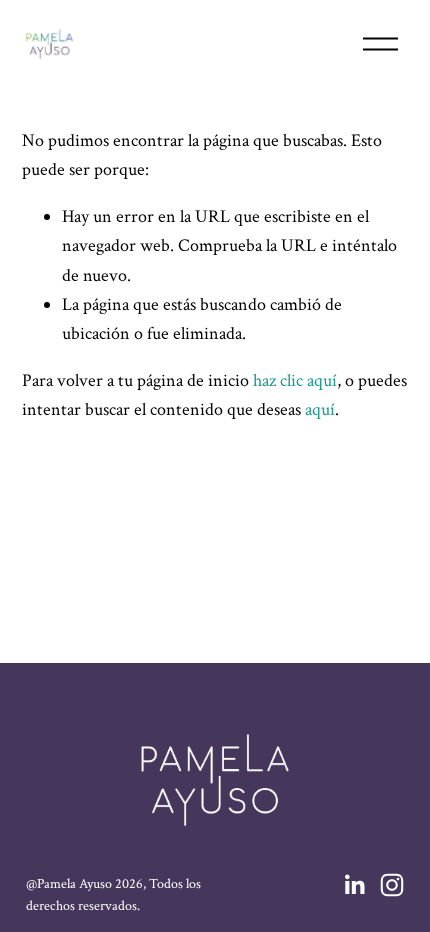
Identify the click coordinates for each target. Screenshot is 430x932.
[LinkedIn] (354, 885)
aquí (320, 409)
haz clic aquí (295, 380)
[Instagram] (392, 885)
